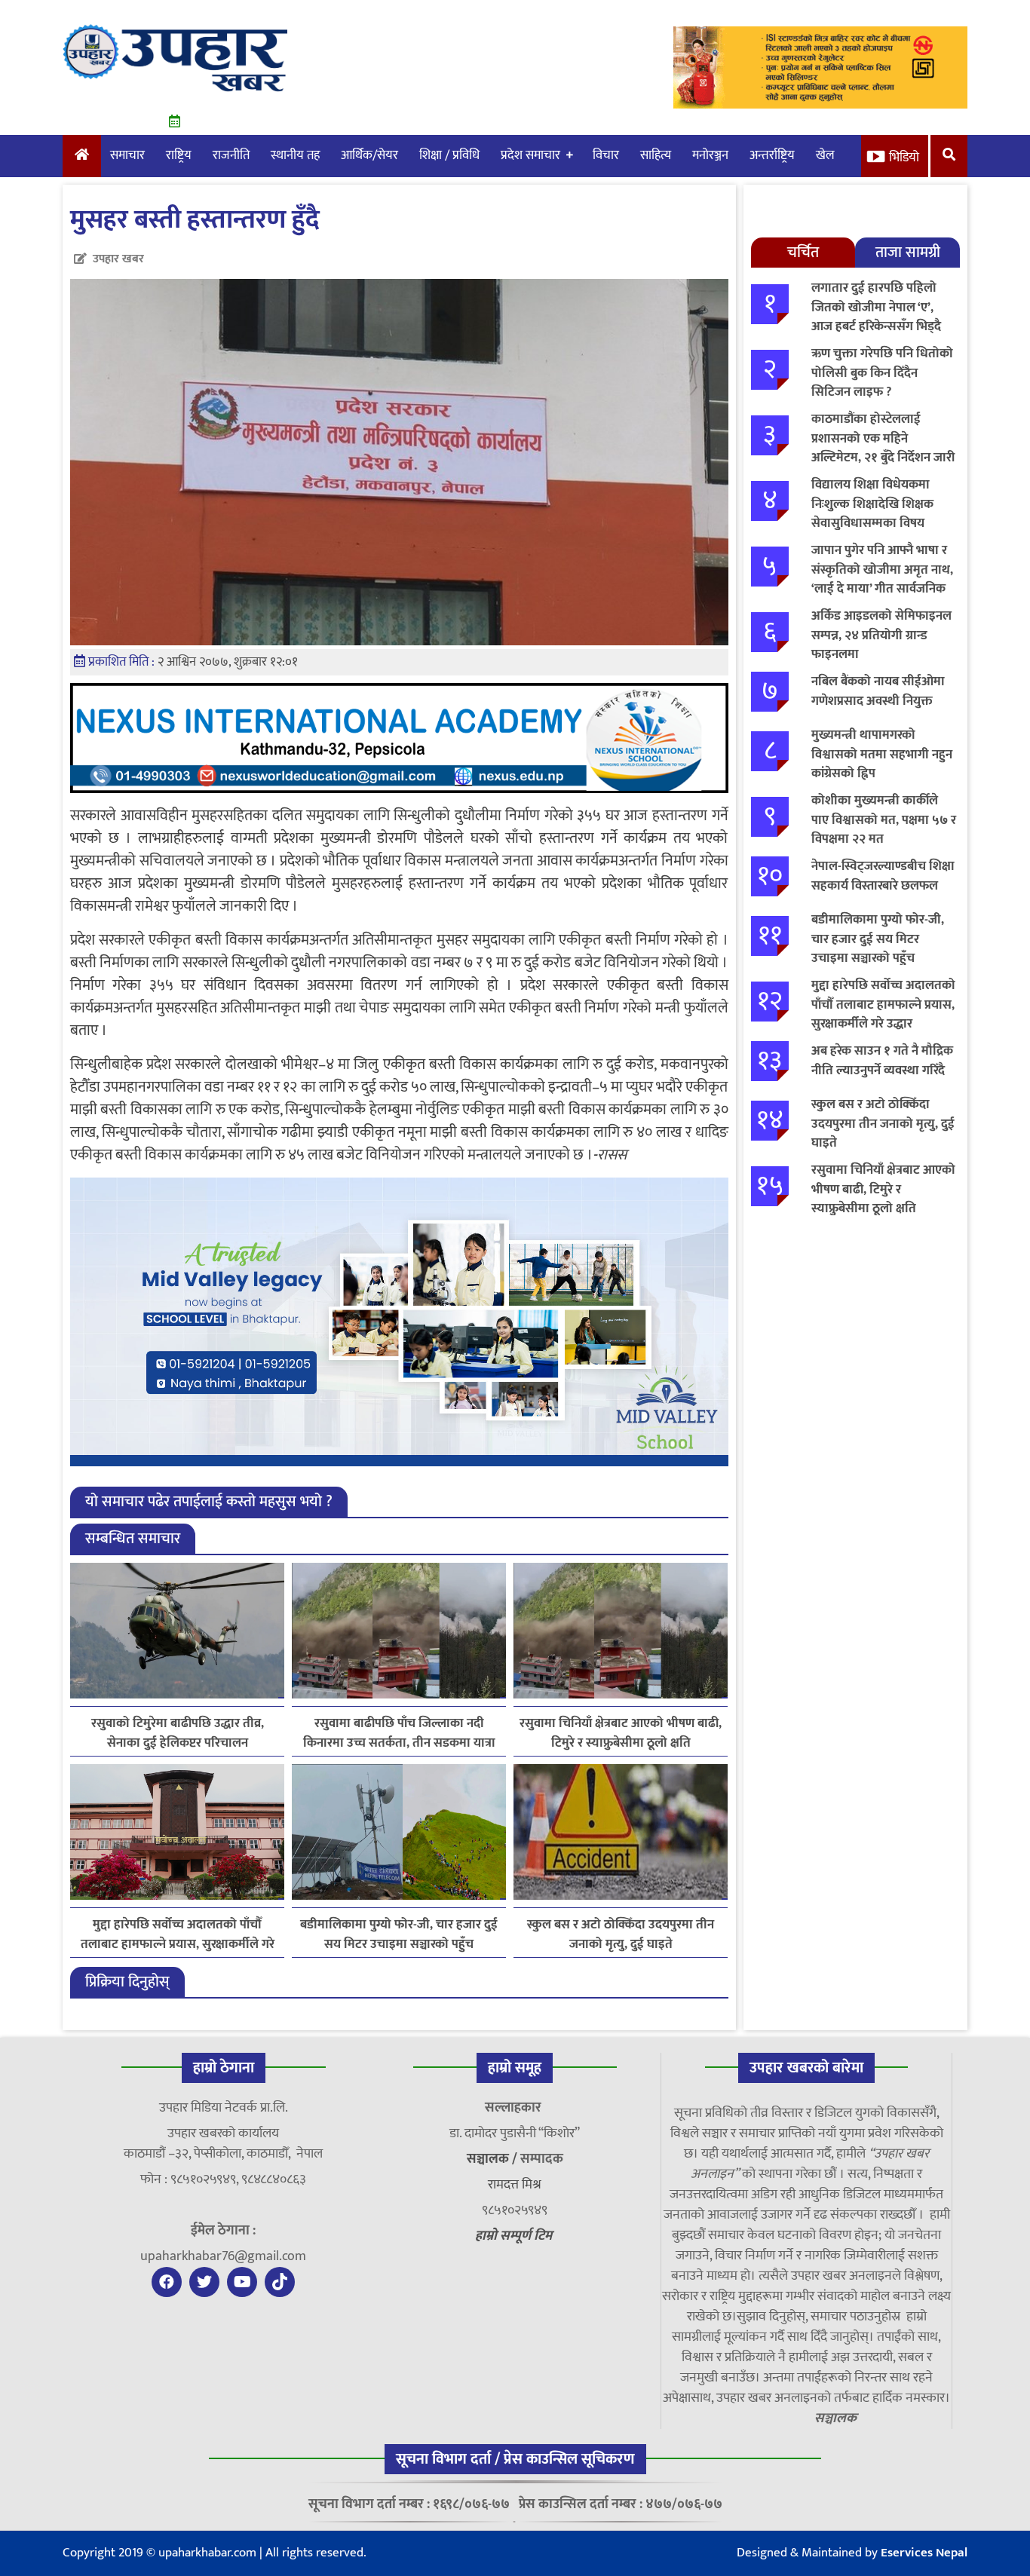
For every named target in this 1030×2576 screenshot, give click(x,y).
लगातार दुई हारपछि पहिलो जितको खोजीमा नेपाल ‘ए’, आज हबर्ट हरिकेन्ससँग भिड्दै (876, 307)
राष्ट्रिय (179, 155)
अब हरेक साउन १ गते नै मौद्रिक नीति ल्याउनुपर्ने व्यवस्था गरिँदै (882, 1061)
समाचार (127, 155)
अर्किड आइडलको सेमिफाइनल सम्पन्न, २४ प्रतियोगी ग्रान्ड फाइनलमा (881, 635)
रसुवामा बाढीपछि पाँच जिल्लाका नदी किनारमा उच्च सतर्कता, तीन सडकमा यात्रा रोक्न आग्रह (399, 1733)
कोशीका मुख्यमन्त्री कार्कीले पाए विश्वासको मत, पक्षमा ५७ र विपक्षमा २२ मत (884, 820)
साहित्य (656, 155)
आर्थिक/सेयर (369, 155)
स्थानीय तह (295, 155)
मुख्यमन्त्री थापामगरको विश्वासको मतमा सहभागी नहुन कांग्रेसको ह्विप (882, 754)
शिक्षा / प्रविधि (449, 155)
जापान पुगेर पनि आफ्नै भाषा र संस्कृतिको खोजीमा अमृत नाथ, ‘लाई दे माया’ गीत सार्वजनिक (882, 570)
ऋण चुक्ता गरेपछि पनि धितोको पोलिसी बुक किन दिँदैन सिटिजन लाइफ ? (882, 373)
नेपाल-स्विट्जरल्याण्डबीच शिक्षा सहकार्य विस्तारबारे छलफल (883, 876)
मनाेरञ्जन (710, 155)
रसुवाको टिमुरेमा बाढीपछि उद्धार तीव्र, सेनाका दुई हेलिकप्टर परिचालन (178, 1733)
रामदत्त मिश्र (515, 2185)
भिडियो (904, 158)
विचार (606, 155)
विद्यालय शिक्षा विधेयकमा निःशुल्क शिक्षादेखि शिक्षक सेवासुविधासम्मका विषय (872, 504)
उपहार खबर (118, 259)
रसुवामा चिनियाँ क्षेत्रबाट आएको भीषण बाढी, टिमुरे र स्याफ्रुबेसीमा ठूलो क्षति (621, 1733)
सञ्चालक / (494, 2159)
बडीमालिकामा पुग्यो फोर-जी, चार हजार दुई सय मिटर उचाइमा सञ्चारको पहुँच (399, 1934)
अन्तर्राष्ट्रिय (772, 155)
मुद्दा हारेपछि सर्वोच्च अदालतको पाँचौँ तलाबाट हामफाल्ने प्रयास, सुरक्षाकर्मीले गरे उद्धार (178, 1934)
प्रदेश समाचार (530, 155)
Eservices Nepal (924, 2553)
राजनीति (231, 155)
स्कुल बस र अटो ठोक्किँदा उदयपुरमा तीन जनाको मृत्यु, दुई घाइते (621, 1934)
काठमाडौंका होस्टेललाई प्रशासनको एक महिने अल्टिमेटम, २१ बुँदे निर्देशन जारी (883, 438)
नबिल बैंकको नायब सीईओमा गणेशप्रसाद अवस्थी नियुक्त (878, 691)
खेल (825, 155)
